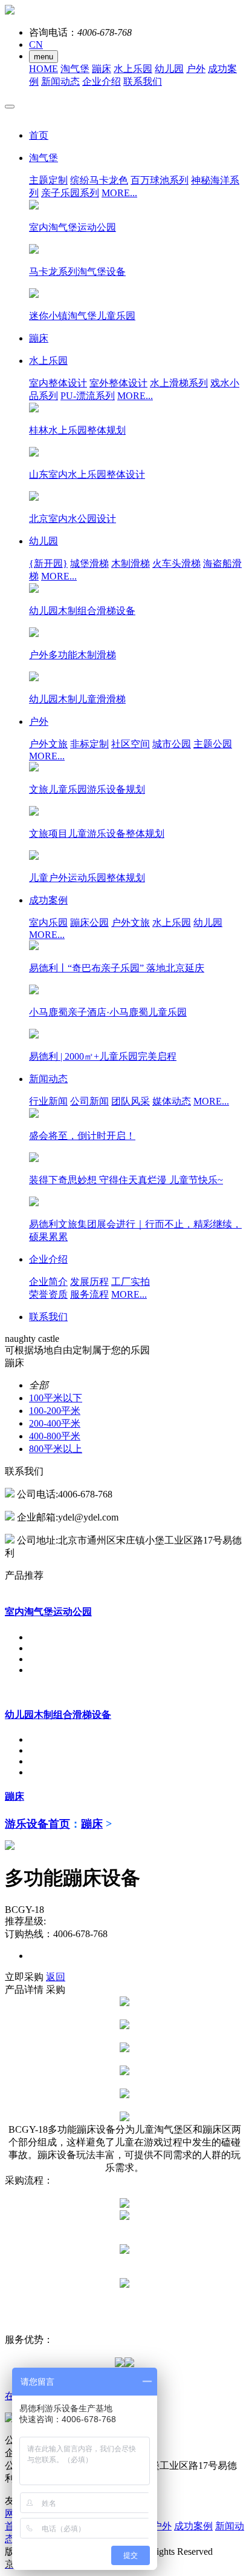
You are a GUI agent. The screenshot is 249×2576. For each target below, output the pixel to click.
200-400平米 (55, 1423)
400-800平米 (55, 1436)
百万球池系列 (160, 180)
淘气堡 (75, 69)
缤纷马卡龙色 (99, 180)
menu (44, 57)
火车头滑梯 (176, 563)
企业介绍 (102, 81)
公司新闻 (89, 1101)
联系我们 (143, 81)
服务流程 (89, 1294)
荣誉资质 (48, 1294)
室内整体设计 (58, 383)
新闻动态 (60, 81)
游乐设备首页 (37, 1824)
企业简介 (48, 1282)
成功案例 (193, 2526)
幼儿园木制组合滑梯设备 (58, 1715)
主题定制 (48, 180)
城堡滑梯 (89, 563)
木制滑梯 (131, 563)
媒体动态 (172, 1101)
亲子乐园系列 (70, 193)
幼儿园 (169, 69)
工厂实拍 (131, 1282)
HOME (44, 69)
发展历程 (89, 1282)
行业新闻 (48, 1101)
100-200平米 (55, 1411)
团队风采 (131, 1101)
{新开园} (48, 563)
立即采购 (24, 1977)
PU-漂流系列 (88, 396)
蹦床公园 (89, 923)
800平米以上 (56, 1449)
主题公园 (213, 744)
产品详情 (24, 1990)
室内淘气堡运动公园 (48, 1612)
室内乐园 (48, 923)
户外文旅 (48, 744)
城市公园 (172, 744)
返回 (56, 1977)
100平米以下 (56, 1398)
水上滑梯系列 (179, 383)
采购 (56, 1990)
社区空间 (131, 744)
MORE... (119, 193)
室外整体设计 (118, 383)
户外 (196, 69)
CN (36, 45)
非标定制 (89, 744)
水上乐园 (133, 69)
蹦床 (102, 69)
